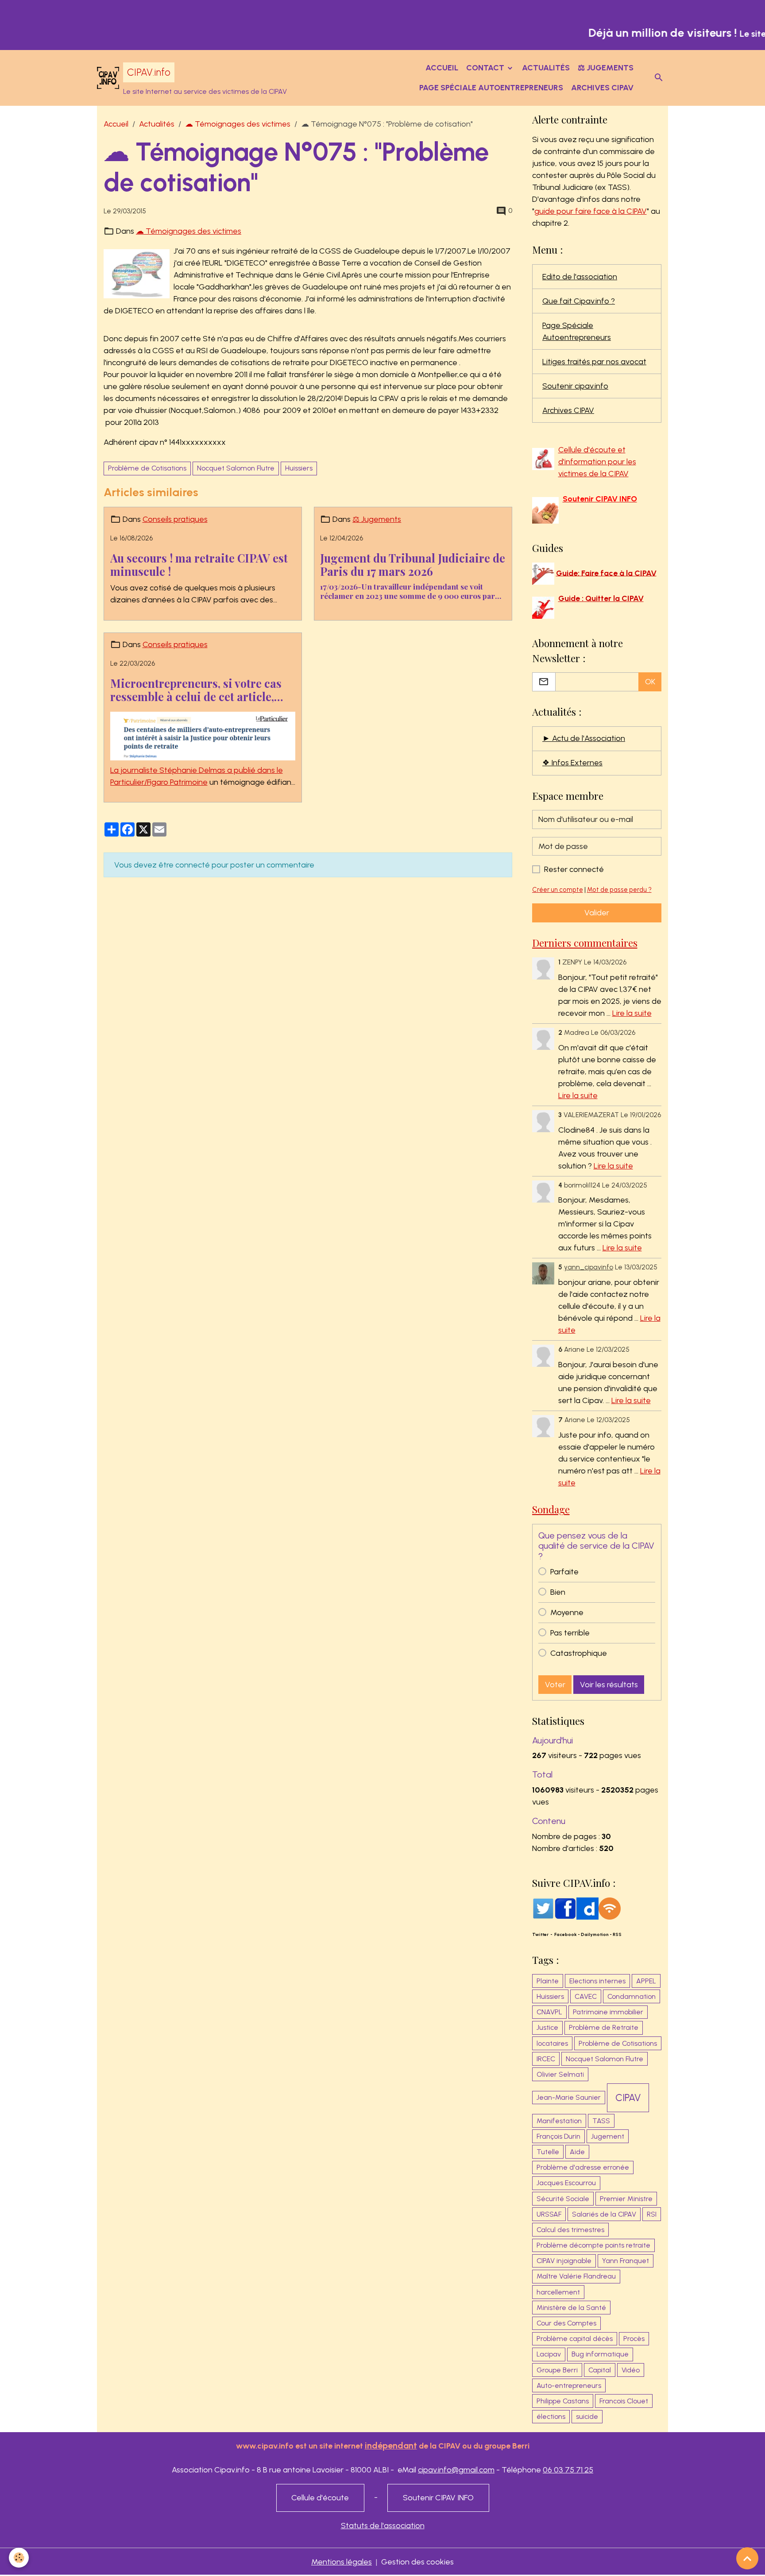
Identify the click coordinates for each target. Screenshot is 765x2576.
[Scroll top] (747, 2558)
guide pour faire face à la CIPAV (591, 211)
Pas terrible (570, 1633)
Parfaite (564, 1572)
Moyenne (567, 1612)
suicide (587, 2416)
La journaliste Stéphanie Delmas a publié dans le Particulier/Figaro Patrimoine (197, 776)
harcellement (558, 2292)
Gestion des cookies (417, 2562)
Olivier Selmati (560, 2074)
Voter (555, 1685)
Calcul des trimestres (570, 2230)
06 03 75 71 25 (568, 2470)
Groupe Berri (557, 2370)
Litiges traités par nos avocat (594, 362)
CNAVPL (549, 2012)
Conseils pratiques (175, 519)
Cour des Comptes (566, 2323)
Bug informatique (600, 2354)
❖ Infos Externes (572, 763)
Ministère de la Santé (571, 2308)
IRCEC (546, 2059)
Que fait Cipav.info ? (579, 301)
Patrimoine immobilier (608, 2012)
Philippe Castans (563, 2401)
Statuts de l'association (383, 2526)
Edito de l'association (580, 277)
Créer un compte (558, 890)
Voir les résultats (609, 1685)
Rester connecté (574, 869)
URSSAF (549, 2214)
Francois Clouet (624, 2401)
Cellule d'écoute (320, 2498)
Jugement (608, 2136)
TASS (601, 2121)
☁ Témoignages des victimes (238, 124)
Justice (547, 2027)
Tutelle (548, 2152)
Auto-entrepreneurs (569, 2385)
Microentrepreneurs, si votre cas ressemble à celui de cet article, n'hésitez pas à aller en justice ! (196, 690)
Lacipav (549, 2354)
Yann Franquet (626, 2261)
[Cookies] (19, 2558)
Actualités (546, 68)
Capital (600, 2370)
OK (650, 682)
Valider (597, 913)
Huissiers (299, 468)
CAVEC (586, 1996)
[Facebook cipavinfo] (565, 1908)
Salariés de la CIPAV (604, 2214)
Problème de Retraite (604, 2027)
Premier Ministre (626, 2199)
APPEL (646, 1981)
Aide (577, 2152)
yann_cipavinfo (589, 1267)
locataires (552, 2043)
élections (551, 2416)
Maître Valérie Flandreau (576, 2276)
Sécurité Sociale (563, 2199)
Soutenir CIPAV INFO (438, 2498)
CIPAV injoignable (564, 2261)
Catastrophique (579, 1653)
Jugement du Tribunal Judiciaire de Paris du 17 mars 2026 (413, 565)
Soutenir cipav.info (575, 386)
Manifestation (559, 2121)
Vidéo (631, 2370)
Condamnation (632, 1996)
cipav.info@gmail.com (456, 2470)
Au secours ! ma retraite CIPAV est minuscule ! (199, 565)
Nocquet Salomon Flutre (236, 468)
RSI (652, 2214)
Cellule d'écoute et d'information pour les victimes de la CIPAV (597, 462)
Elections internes (597, 1981)
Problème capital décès (575, 2339)
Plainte (548, 1981)
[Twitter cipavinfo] (543, 1908)
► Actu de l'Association (584, 738)
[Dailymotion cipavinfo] (587, 1908)
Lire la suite (632, 1013)
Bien (558, 1592)
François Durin (558, 2136)
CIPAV (628, 2098)
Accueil (442, 68)
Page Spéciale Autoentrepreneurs (491, 88)
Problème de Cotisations (147, 468)
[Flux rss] (610, 1908)
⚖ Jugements (606, 68)
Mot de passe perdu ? (619, 890)
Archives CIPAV (602, 88)
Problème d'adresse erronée (583, 2167)
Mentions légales (342, 2562)
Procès (634, 2339)
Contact (486, 68)
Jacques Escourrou (566, 2183)
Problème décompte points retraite (593, 2245)
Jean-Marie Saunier (569, 2097)
